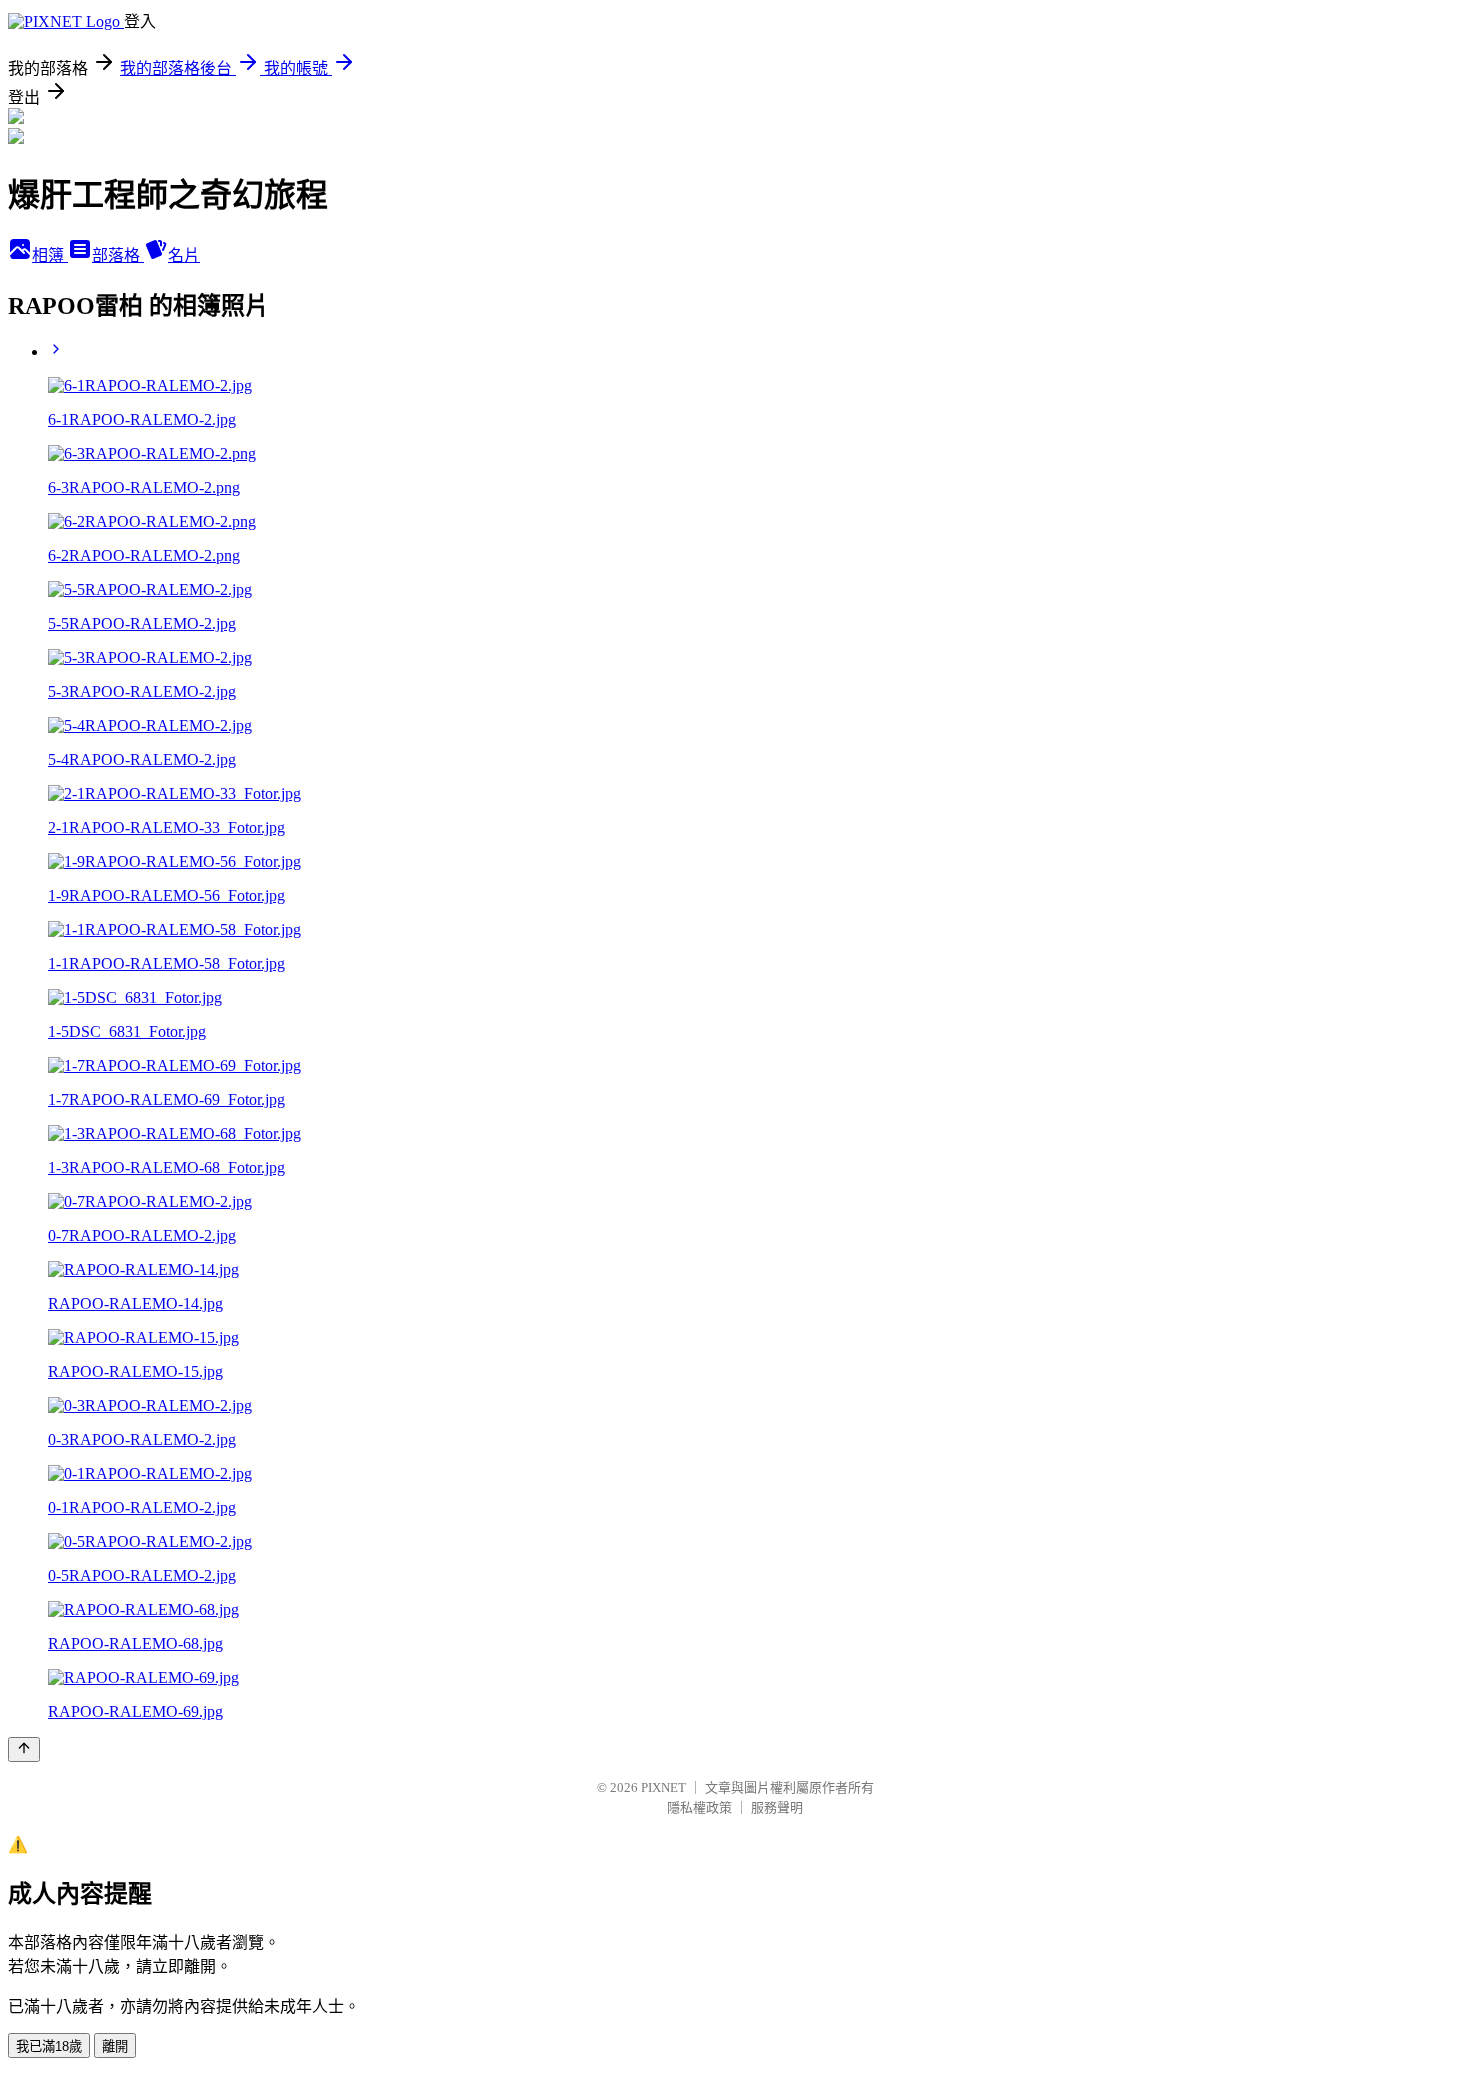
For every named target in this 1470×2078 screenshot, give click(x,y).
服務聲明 (777, 1807)
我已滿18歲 (49, 2046)
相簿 (50, 255)
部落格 (118, 255)
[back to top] (24, 1749)
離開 (115, 2046)
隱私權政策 (699, 1807)
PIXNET (663, 1787)
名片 (184, 255)
